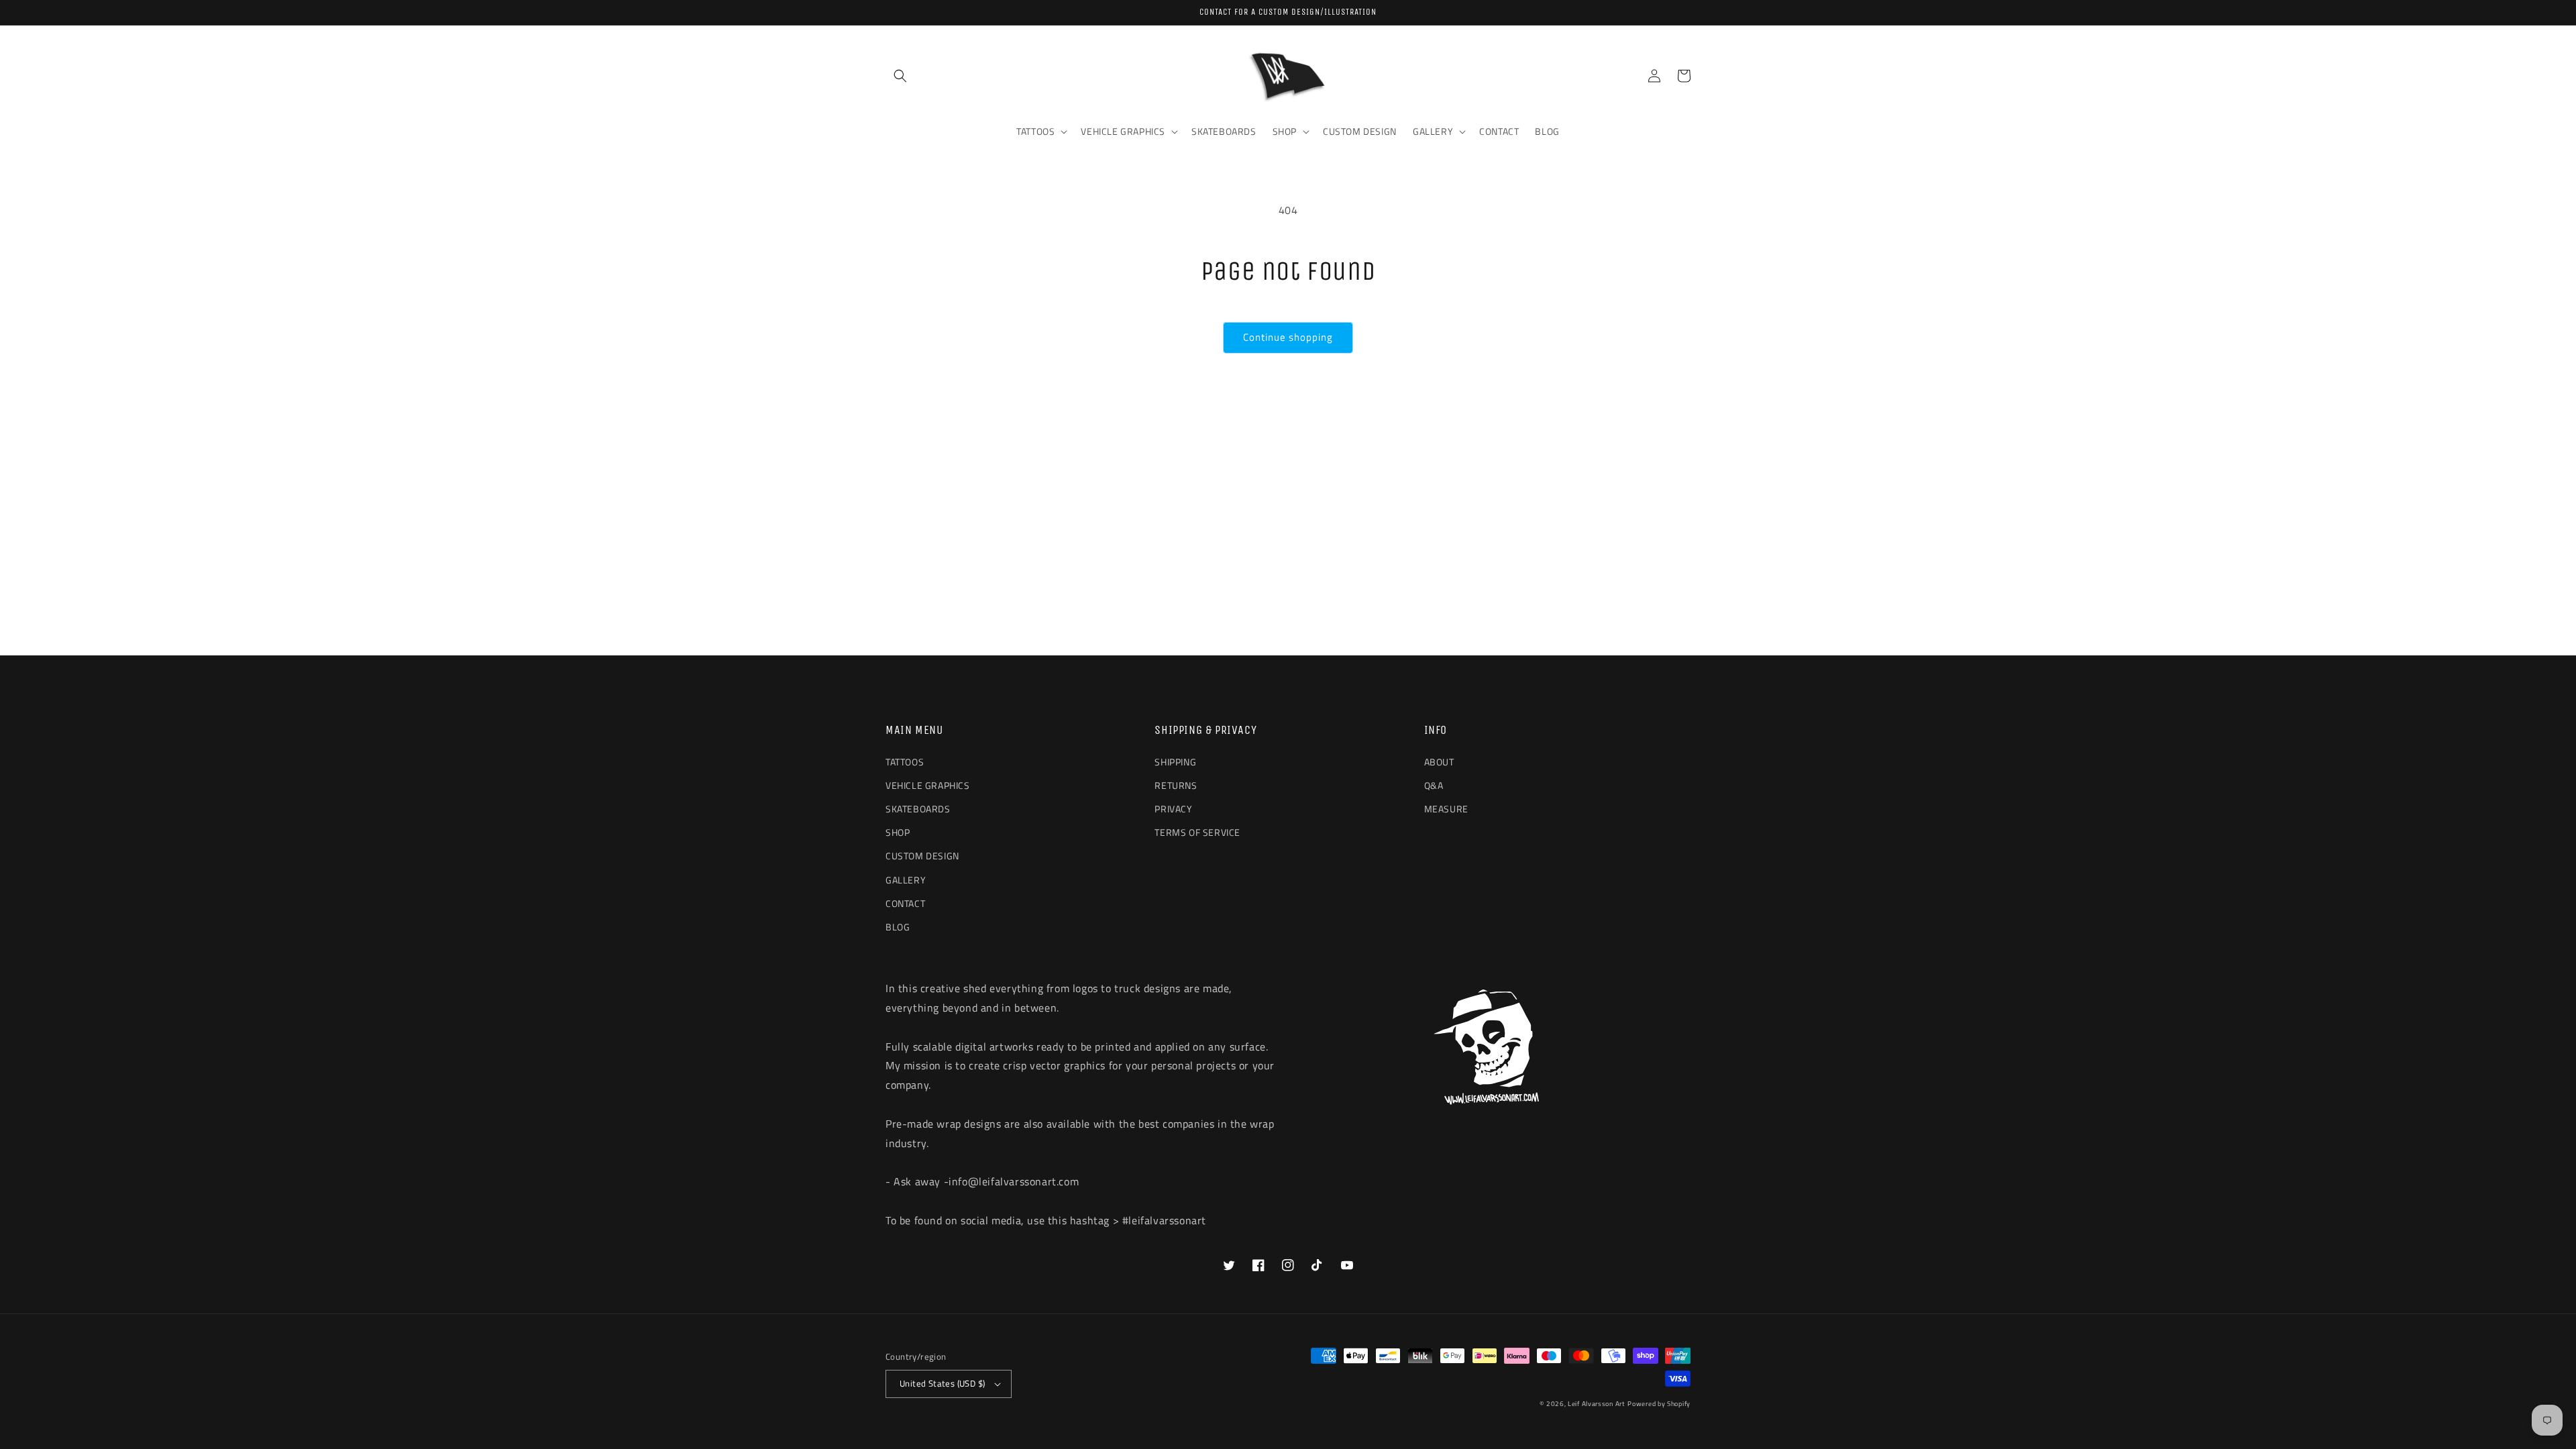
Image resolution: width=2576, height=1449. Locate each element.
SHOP (898, 832)
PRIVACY (1173, 809)
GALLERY (906, 880)
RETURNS (1176, 785)
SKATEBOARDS (918, 809)
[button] (900, 76)
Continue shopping (1288, 337)
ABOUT (1439, 762)
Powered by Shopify (1659, 1404)
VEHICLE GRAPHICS (928, 785)
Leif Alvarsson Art (1597, 1404)
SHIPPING (1175, 762)
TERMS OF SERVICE (1197, 832)
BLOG (898, 927)
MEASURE (1446, 809)
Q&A (1434, 785)
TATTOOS (905, 762)
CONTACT (905, 903)
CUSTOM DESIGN (922, 856)
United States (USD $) (942, 1383)
